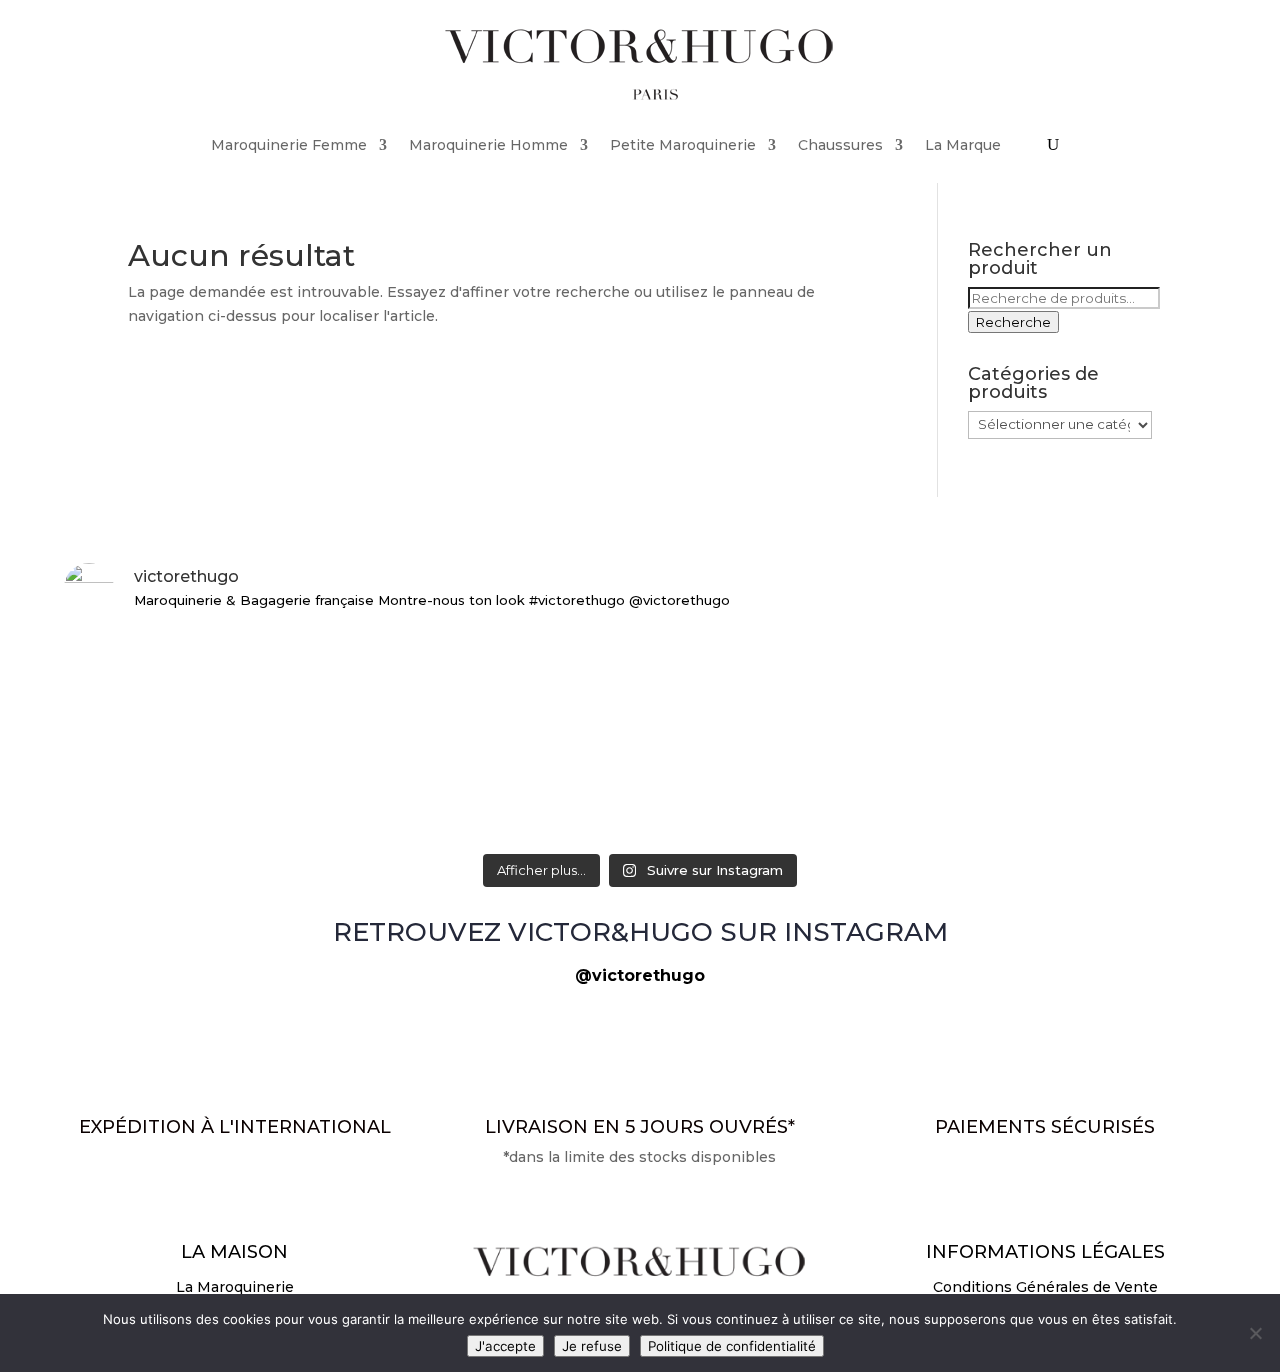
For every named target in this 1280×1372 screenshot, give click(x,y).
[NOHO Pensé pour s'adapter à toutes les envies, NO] (1027, 672)
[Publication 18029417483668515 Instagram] (252, 754)
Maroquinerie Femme (289, 145)
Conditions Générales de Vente (1045, 1287)
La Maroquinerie (235, 1287)
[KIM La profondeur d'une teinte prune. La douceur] (1027, 777)
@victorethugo (640, 975)
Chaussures (840, 145)
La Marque (963, 145)
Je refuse (592, 1346)
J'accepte (505, 1346)
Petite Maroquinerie (683, 145)
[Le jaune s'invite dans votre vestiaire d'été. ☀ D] (639, 789)
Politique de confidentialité (732, 1346)
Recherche (1013, 322)
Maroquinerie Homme (488, 145)
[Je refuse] (1255, 1333)
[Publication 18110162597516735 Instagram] (639, 649)
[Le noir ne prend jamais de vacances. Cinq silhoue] (252, 684)
